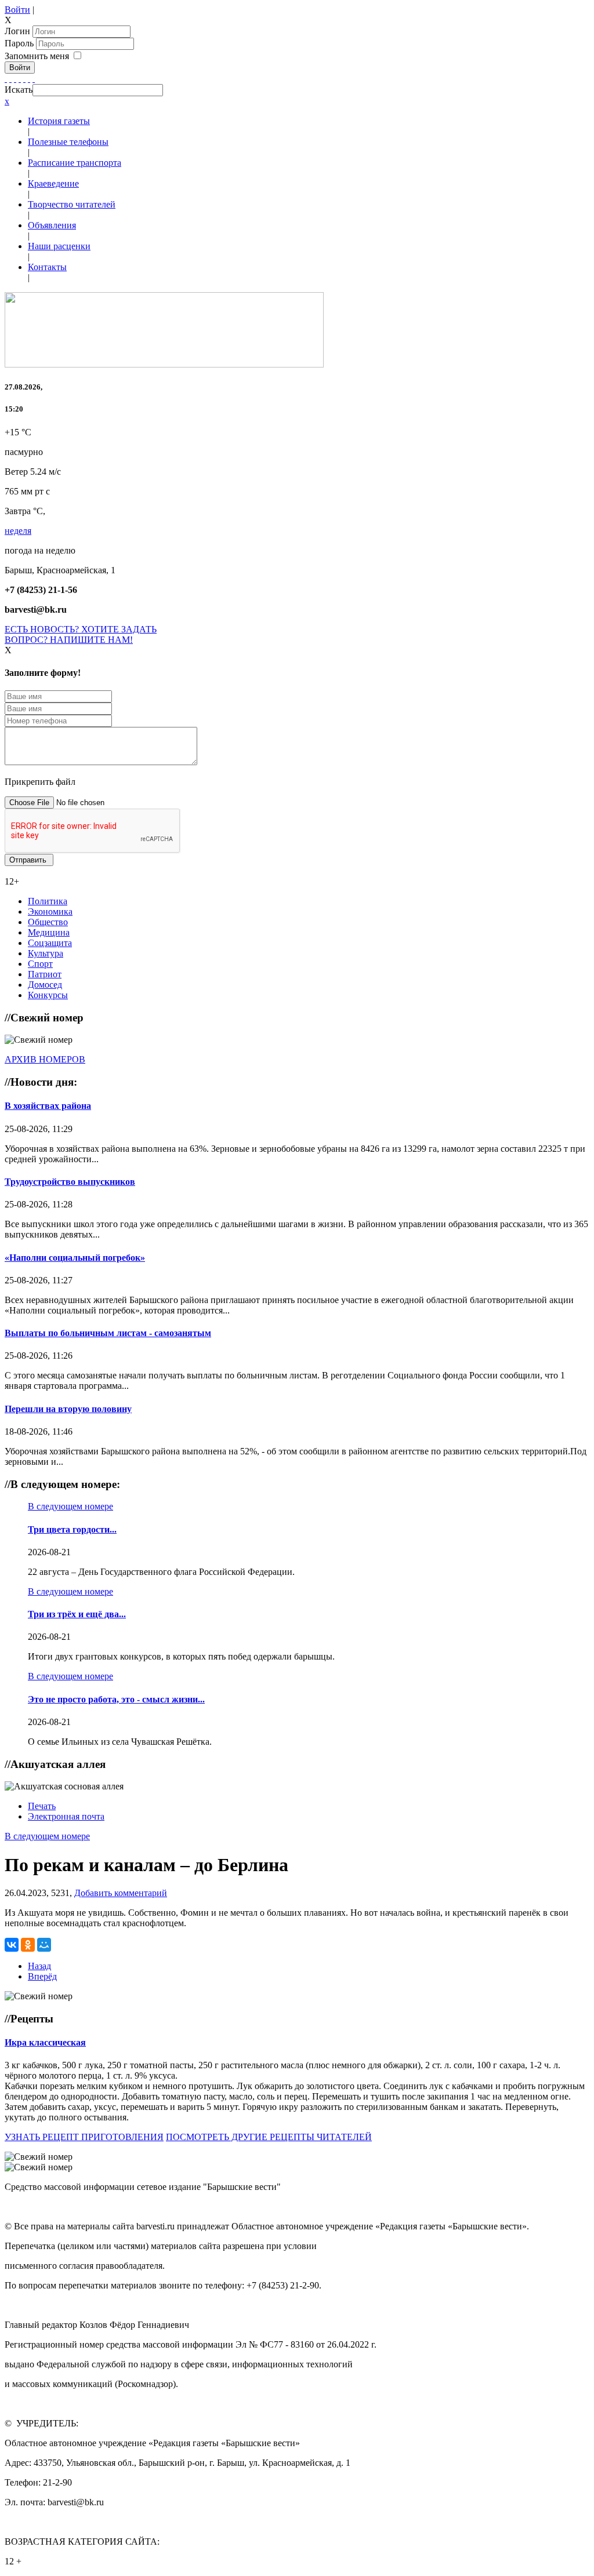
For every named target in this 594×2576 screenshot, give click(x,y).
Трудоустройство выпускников (70, 1182)
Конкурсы (48, 995)
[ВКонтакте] (24, 79)
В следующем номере (70, 1506)
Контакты (47, 267)
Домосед (45, 985)
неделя (18, 531)
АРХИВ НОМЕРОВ (45, 1059)
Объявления (52, 225)
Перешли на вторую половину (68, 1409)
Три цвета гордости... (72, 1529)
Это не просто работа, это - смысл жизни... (116, 1699)
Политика (48, 901)
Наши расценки (59, 246)
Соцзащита (50, 943)
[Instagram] (34, 79)
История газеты (59, 121)
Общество (48, 922)
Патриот (45, 974)
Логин (17, 31)
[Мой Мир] (44, 1945)
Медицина (49, 932)
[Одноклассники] (20, 79)
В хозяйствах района (48, 1106)
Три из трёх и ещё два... (77, 1614)
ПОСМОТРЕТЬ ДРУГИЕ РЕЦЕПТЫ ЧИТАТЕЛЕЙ (269, 2137)
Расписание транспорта (75, 163)
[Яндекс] (29, 79)
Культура (46, 953)
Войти (17, 10)
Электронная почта (66, 1816)
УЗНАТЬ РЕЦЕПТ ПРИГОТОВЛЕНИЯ (84, 2137)
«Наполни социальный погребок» (75, 1258)
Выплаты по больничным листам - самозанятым (108, 1333)
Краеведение (53, 183)
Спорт (40, 964)
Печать (42, 1806)
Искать (19, 90)
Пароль (20, 43)
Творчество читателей (72, 204)
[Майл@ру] (15, 79)
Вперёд (42, 1976)
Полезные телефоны (68, 142)
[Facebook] (6, 79)
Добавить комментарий (121, 1893)
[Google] (10, 79)
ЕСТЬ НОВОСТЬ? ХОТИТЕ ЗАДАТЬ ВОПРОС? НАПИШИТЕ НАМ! (81, 634)
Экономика (50, 912)
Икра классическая (45, 2042)
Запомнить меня (37, 56)
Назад (39, 1966)
